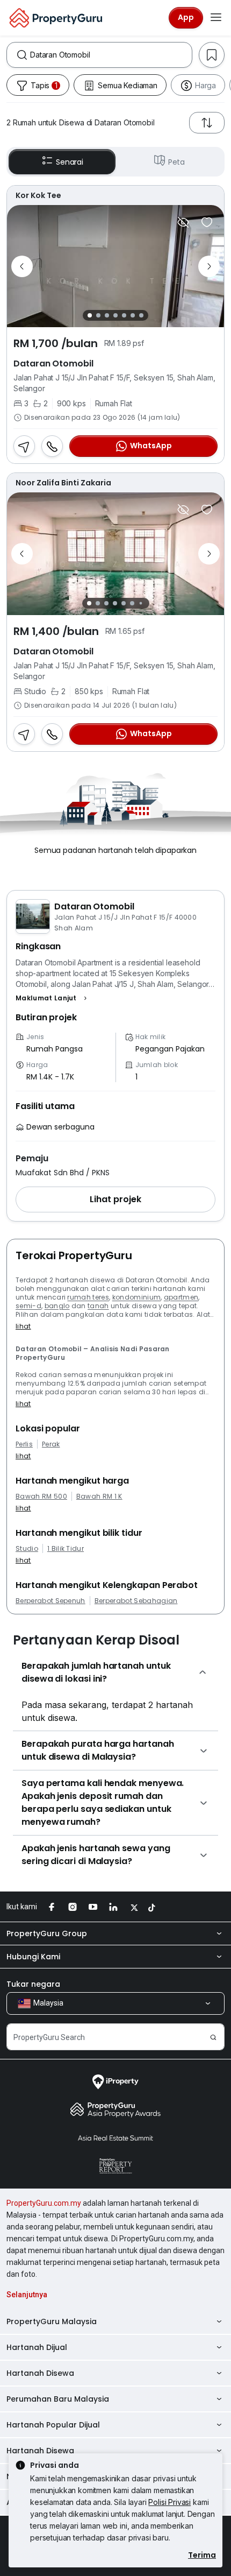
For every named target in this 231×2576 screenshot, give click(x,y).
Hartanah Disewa (40, 2373)
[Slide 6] (133, 315)
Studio (27, 1549)
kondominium (137, 1297)
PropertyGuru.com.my (44, 2203)
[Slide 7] (141, 315)
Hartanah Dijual (37, 2347)
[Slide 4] (115, 315)
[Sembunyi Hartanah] (183, 222)
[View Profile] (115, 195)
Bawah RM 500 (41, 1497)
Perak (51, 1444)
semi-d (28, 1306)
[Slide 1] (90, 315)
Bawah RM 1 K (99, 1497)
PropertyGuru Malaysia (52, 2321)
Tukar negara (33, 1984)
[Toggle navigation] (216, 18)
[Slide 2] (98, 315)
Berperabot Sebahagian (136, 1601)
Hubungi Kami (33, 1957)
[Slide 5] (124, 315)
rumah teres (88, 1297)
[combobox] (111, 55)
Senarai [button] (70, 162)
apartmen (181, 1297)
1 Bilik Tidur (66, 1549)
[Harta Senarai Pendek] (207, 222)
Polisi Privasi (169, 2502)
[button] (53, 998)
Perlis (24, 1444)
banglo (57, 1306)
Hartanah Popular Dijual (53, 2425)
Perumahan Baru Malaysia (58, 2399)
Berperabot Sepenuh (50, 1601)
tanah (98, 1306)
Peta (176, 162)
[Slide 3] (107, 315)
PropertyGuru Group (47, 1933)
